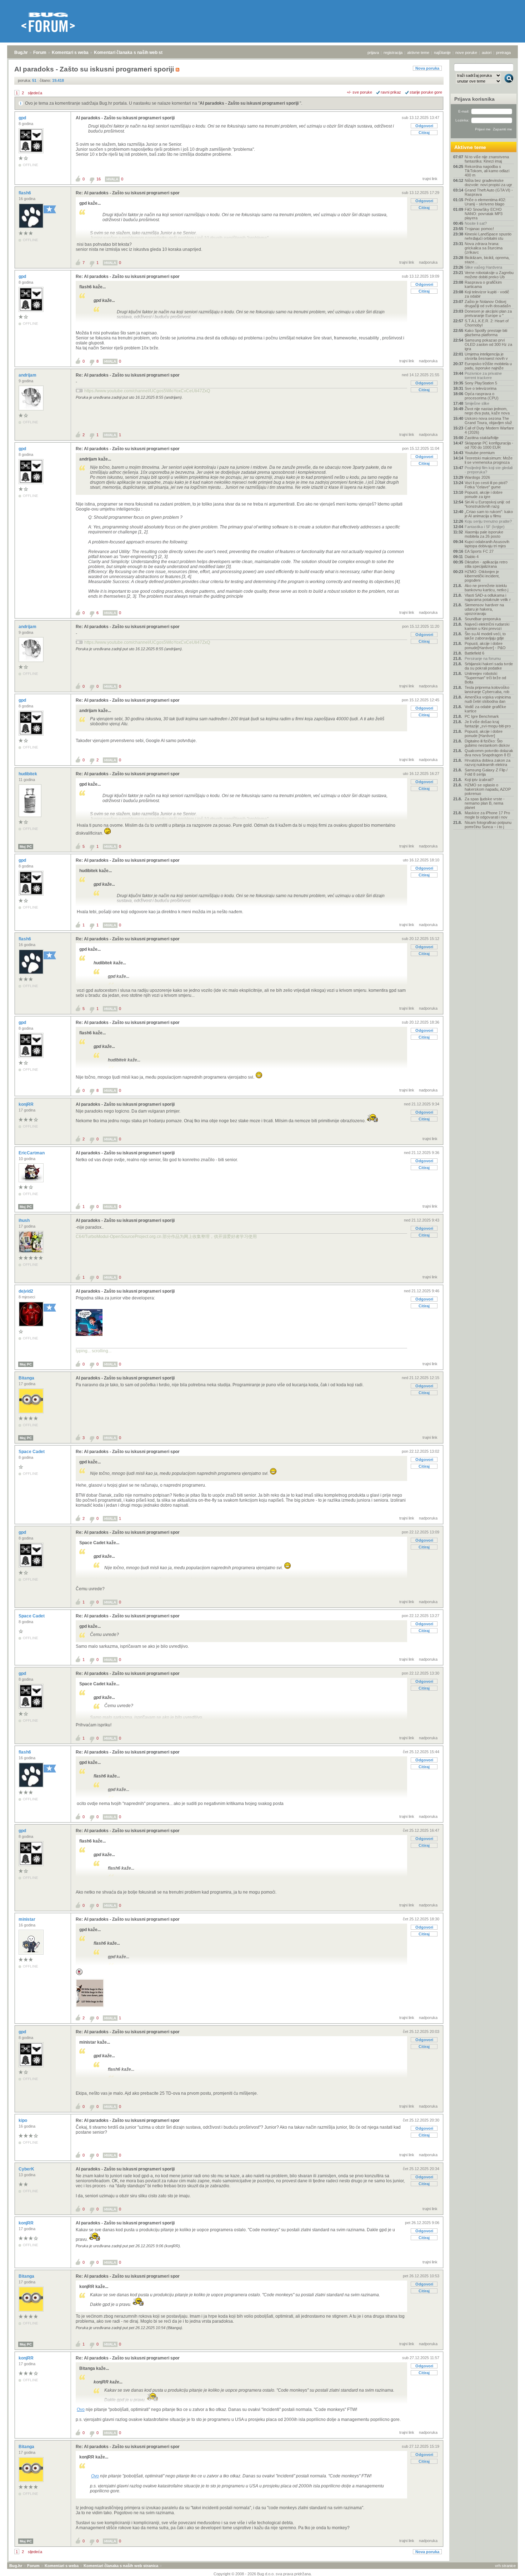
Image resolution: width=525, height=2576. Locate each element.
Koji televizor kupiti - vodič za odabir (487, 294)
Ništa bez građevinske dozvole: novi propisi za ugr (488, 183)
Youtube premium (480, 453)
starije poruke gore (426, 92)
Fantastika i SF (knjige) (485, 527)
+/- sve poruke (359, 92)
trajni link (430, 179)
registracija (393, 53)
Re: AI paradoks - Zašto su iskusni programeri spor (128, 193)
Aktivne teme (470, 147)
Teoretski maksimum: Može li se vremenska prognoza (489, 460)
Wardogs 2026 (477, 477)
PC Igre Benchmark (482, 716)
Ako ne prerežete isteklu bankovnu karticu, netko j (486, 588)
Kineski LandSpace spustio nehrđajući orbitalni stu (488, 236)
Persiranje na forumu (483, 658)
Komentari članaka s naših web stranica (135, 53)
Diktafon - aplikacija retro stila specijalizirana (486, 564)
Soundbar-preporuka (483, 619)
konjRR (27, 1104)
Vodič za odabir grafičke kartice (485, 709)
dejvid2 (26, 1291)
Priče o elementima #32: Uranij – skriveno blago (485, 202)
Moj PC (26, 847)
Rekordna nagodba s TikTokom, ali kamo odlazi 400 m (487, 171)
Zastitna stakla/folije (482, 438)
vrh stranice (505, 2566)
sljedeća (35, 93)
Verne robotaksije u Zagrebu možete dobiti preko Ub (489, 275)
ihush (25, 1220)
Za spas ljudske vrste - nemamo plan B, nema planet (485, 803)
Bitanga (27, 1378)
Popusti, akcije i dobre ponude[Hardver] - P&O (485, 646)
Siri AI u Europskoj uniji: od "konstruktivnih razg (487, 504)
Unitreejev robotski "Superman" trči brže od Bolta (485, 678)
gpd (23, 118)
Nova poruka (427, 68)
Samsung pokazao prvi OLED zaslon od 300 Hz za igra (488, 344)
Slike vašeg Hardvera (483, 267)
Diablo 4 (472, 557)
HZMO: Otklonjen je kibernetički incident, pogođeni (482, 576)
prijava (373, 53)
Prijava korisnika (474, 99)
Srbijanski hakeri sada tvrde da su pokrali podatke (489, 666)
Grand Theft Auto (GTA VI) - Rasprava (489, 192)
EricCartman (32, 1153)
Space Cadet (32, 1452)
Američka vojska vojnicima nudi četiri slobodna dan (488, 699)
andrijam (28, 375)
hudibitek (28, 774)
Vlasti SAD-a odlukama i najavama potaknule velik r (488, 597)
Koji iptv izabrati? (479, 780)
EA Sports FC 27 (479, 551)
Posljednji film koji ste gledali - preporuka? (489, 470)
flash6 (25, 193)
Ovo (81, 2410)
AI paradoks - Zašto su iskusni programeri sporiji (250, 103)
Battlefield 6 (474, 653)
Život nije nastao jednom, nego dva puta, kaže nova (487, 411)
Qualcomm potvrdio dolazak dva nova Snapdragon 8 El (489, 753)
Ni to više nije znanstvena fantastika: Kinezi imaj (487, 159)
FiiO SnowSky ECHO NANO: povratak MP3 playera (484, 214)
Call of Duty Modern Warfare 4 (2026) (489, 430)
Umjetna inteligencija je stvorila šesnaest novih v (486, 356)
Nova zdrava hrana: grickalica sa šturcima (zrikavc (484, 248)
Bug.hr (21, 53)
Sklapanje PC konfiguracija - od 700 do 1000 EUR (489, 445)
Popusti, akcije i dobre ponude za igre (484, 494)
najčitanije (442, 53)
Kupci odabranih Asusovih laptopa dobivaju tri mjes (487, 544)
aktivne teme (418, 53)
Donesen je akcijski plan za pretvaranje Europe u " (488, 313)
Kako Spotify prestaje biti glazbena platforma (486, 333)
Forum (40, 53)
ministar (27, 1919)
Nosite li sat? (476, 223)
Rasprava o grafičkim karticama (483, 284)
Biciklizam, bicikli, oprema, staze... (487, 260)
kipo (23, 2120)
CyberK (27, 2169)
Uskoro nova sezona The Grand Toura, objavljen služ (488, 421)
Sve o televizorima (481, 388)
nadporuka (428, 262)
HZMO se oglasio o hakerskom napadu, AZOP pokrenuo (488, 789)
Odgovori (424, 126)
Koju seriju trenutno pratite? (488, 521)
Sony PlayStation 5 (481, 383)
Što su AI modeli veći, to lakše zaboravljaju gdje (485, 636)
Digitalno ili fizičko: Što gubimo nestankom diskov (487, 743)
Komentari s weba (70, 53)
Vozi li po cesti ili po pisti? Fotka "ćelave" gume (486, 485)
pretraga (503, 53)
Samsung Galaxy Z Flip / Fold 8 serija (486, 772)
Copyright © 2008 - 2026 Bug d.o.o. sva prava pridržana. (263, 2574)
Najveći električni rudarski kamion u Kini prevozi (487, 626)
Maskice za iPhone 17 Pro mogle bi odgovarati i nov (487, 815)
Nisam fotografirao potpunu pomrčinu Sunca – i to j (488, 825)
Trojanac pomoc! (479, 229)
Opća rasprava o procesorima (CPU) (482, 396)
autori (487, 53)
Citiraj (424, 133)
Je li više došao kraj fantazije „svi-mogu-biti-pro (488, 724)
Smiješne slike (477, 403)
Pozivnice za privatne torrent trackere (483, 376)
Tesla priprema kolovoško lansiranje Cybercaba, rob (487, 690)
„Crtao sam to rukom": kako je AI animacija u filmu (489, 514)
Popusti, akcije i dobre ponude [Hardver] (484, 733)
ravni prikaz (391, 92)
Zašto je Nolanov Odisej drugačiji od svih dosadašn (488, 304)
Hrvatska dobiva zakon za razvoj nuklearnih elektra (487, 762)
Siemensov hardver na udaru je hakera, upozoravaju (484, 609)
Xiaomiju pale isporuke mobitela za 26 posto (484, 534)
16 (99, 179)
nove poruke (466, 53)
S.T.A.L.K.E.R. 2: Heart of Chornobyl (487, 323)
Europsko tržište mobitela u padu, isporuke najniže (488, 366)
